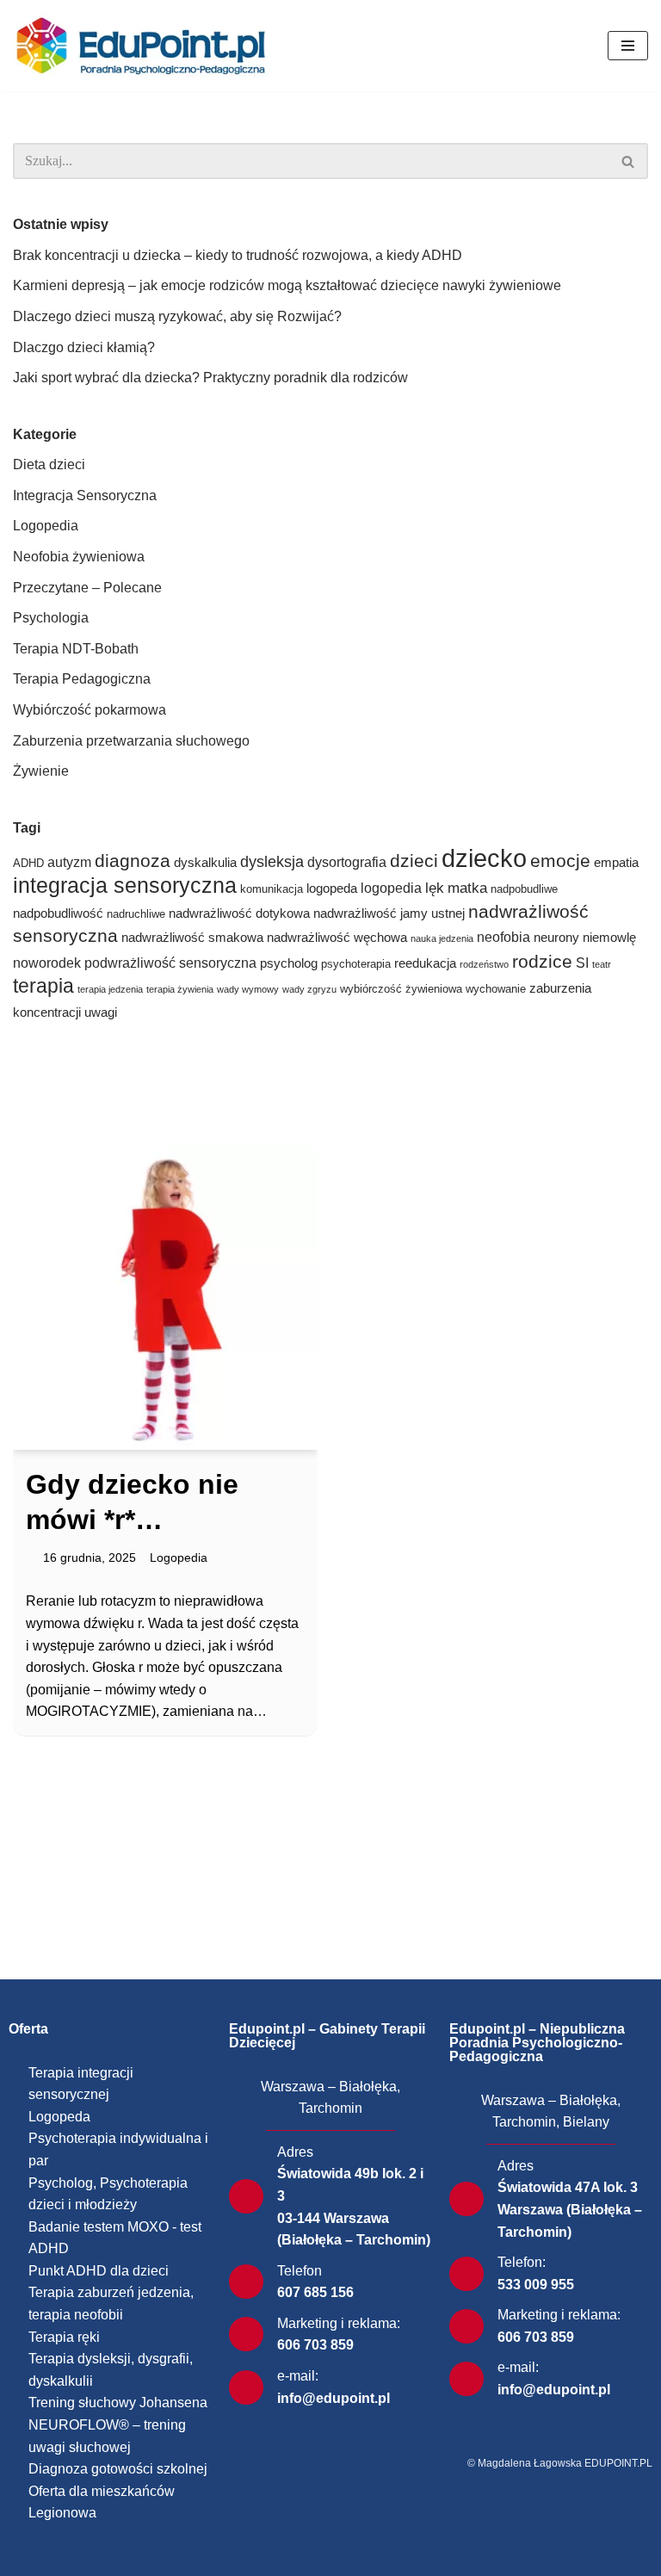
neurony (556, 938)
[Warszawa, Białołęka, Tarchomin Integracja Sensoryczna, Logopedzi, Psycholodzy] (146, 46)
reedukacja (425, 963)
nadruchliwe (136, 914)
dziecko (484, 858)
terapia (43, 986)
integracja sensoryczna (125, 885)
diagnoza (133, 861)
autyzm (69, 862)
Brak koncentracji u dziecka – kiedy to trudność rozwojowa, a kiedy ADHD (238, 255)
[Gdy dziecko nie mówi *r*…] (165, 1297)
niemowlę (609, 938)
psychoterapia (356, 964)
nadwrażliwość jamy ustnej (389, 913)
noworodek (47, 963)
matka (467, 888)
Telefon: (522, 2262)
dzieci (414, 861)
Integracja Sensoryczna (85, 495)
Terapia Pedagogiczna (82, 679)
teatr (602, 964)
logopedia (391, 888)
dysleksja (272, 862)
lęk (435, 888)
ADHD (28, 863)
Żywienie (41, 771)
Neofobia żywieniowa (79, 557)
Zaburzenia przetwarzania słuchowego (131, 741)
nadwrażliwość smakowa (192, 938)
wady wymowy (248, 989)
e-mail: (298, 2376)
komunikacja (272, 889)
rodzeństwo (484, 964)
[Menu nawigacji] (628, 46)
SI (582, 963)
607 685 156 (315, 2292)
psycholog (289, 963)
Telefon (300, 2271)
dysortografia (347, 862)
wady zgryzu (309, 989)
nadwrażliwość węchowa (337, 938)
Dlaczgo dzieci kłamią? (84, 347)
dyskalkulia (205, 863)
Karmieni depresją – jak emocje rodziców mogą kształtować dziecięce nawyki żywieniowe (287, 285)
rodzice (542, 961)
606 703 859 (315, 2345)
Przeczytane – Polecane (87, 588)
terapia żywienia (180, 989)
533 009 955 (536, 2285)
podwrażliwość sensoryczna (170, 963)
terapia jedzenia (110, 989)
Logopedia (46, 526)
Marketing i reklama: (339, 2323)
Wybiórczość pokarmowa (90, 710)
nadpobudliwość (58, 913)
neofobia (503, 937)
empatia (616, 863)
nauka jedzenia (442, 938)
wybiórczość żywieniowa (401, 989)
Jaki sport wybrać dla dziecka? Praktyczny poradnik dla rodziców (210, 378)
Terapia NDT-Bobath (76, 649)
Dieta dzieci (49, 464)
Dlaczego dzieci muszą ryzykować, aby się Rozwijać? (177, 316)
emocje (560, 861)
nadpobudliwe (524, 889)
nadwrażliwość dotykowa (239, 913)
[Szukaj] (629, 161)
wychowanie (496, 989)
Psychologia (51, 618)
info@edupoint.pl (334, 2398)
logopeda (332, 889)
